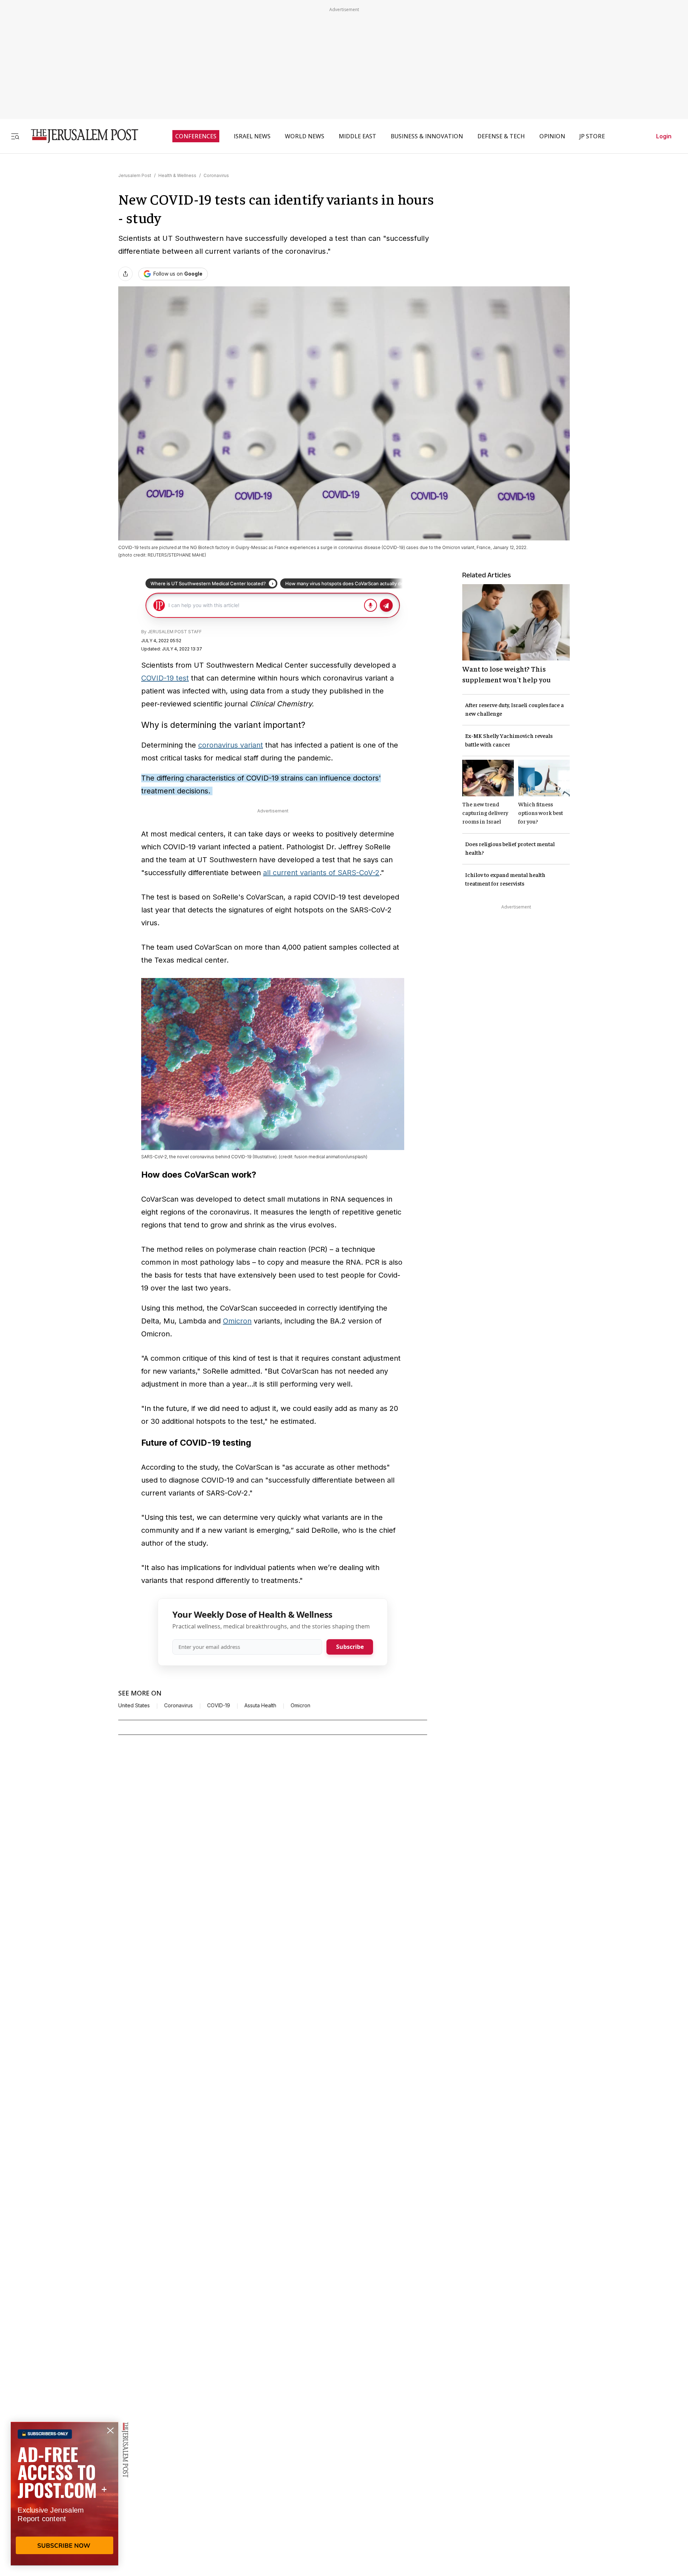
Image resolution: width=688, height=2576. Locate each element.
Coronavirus (216, 175)
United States (134, 1706)
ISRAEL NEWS (252, 136)
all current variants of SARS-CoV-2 (321, 873)
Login (664, 136)
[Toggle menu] (15, 136)
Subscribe (350, 1647)
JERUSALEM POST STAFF (175, 632)
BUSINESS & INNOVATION (427, 136)
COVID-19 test (165, 678)
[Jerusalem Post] (80, 136)
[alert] (64, 2494)
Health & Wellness (177, 175)
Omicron (237, 1321)
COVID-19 (219, 1706)
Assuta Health (260, 1706)
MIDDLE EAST (357, 136)
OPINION (552, 136)
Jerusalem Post (135, 175)
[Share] (125, 274)
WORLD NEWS (305, 136)
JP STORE (592, 136)
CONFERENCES (196, 136)
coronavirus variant (231, 745)
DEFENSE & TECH (501, 136)
